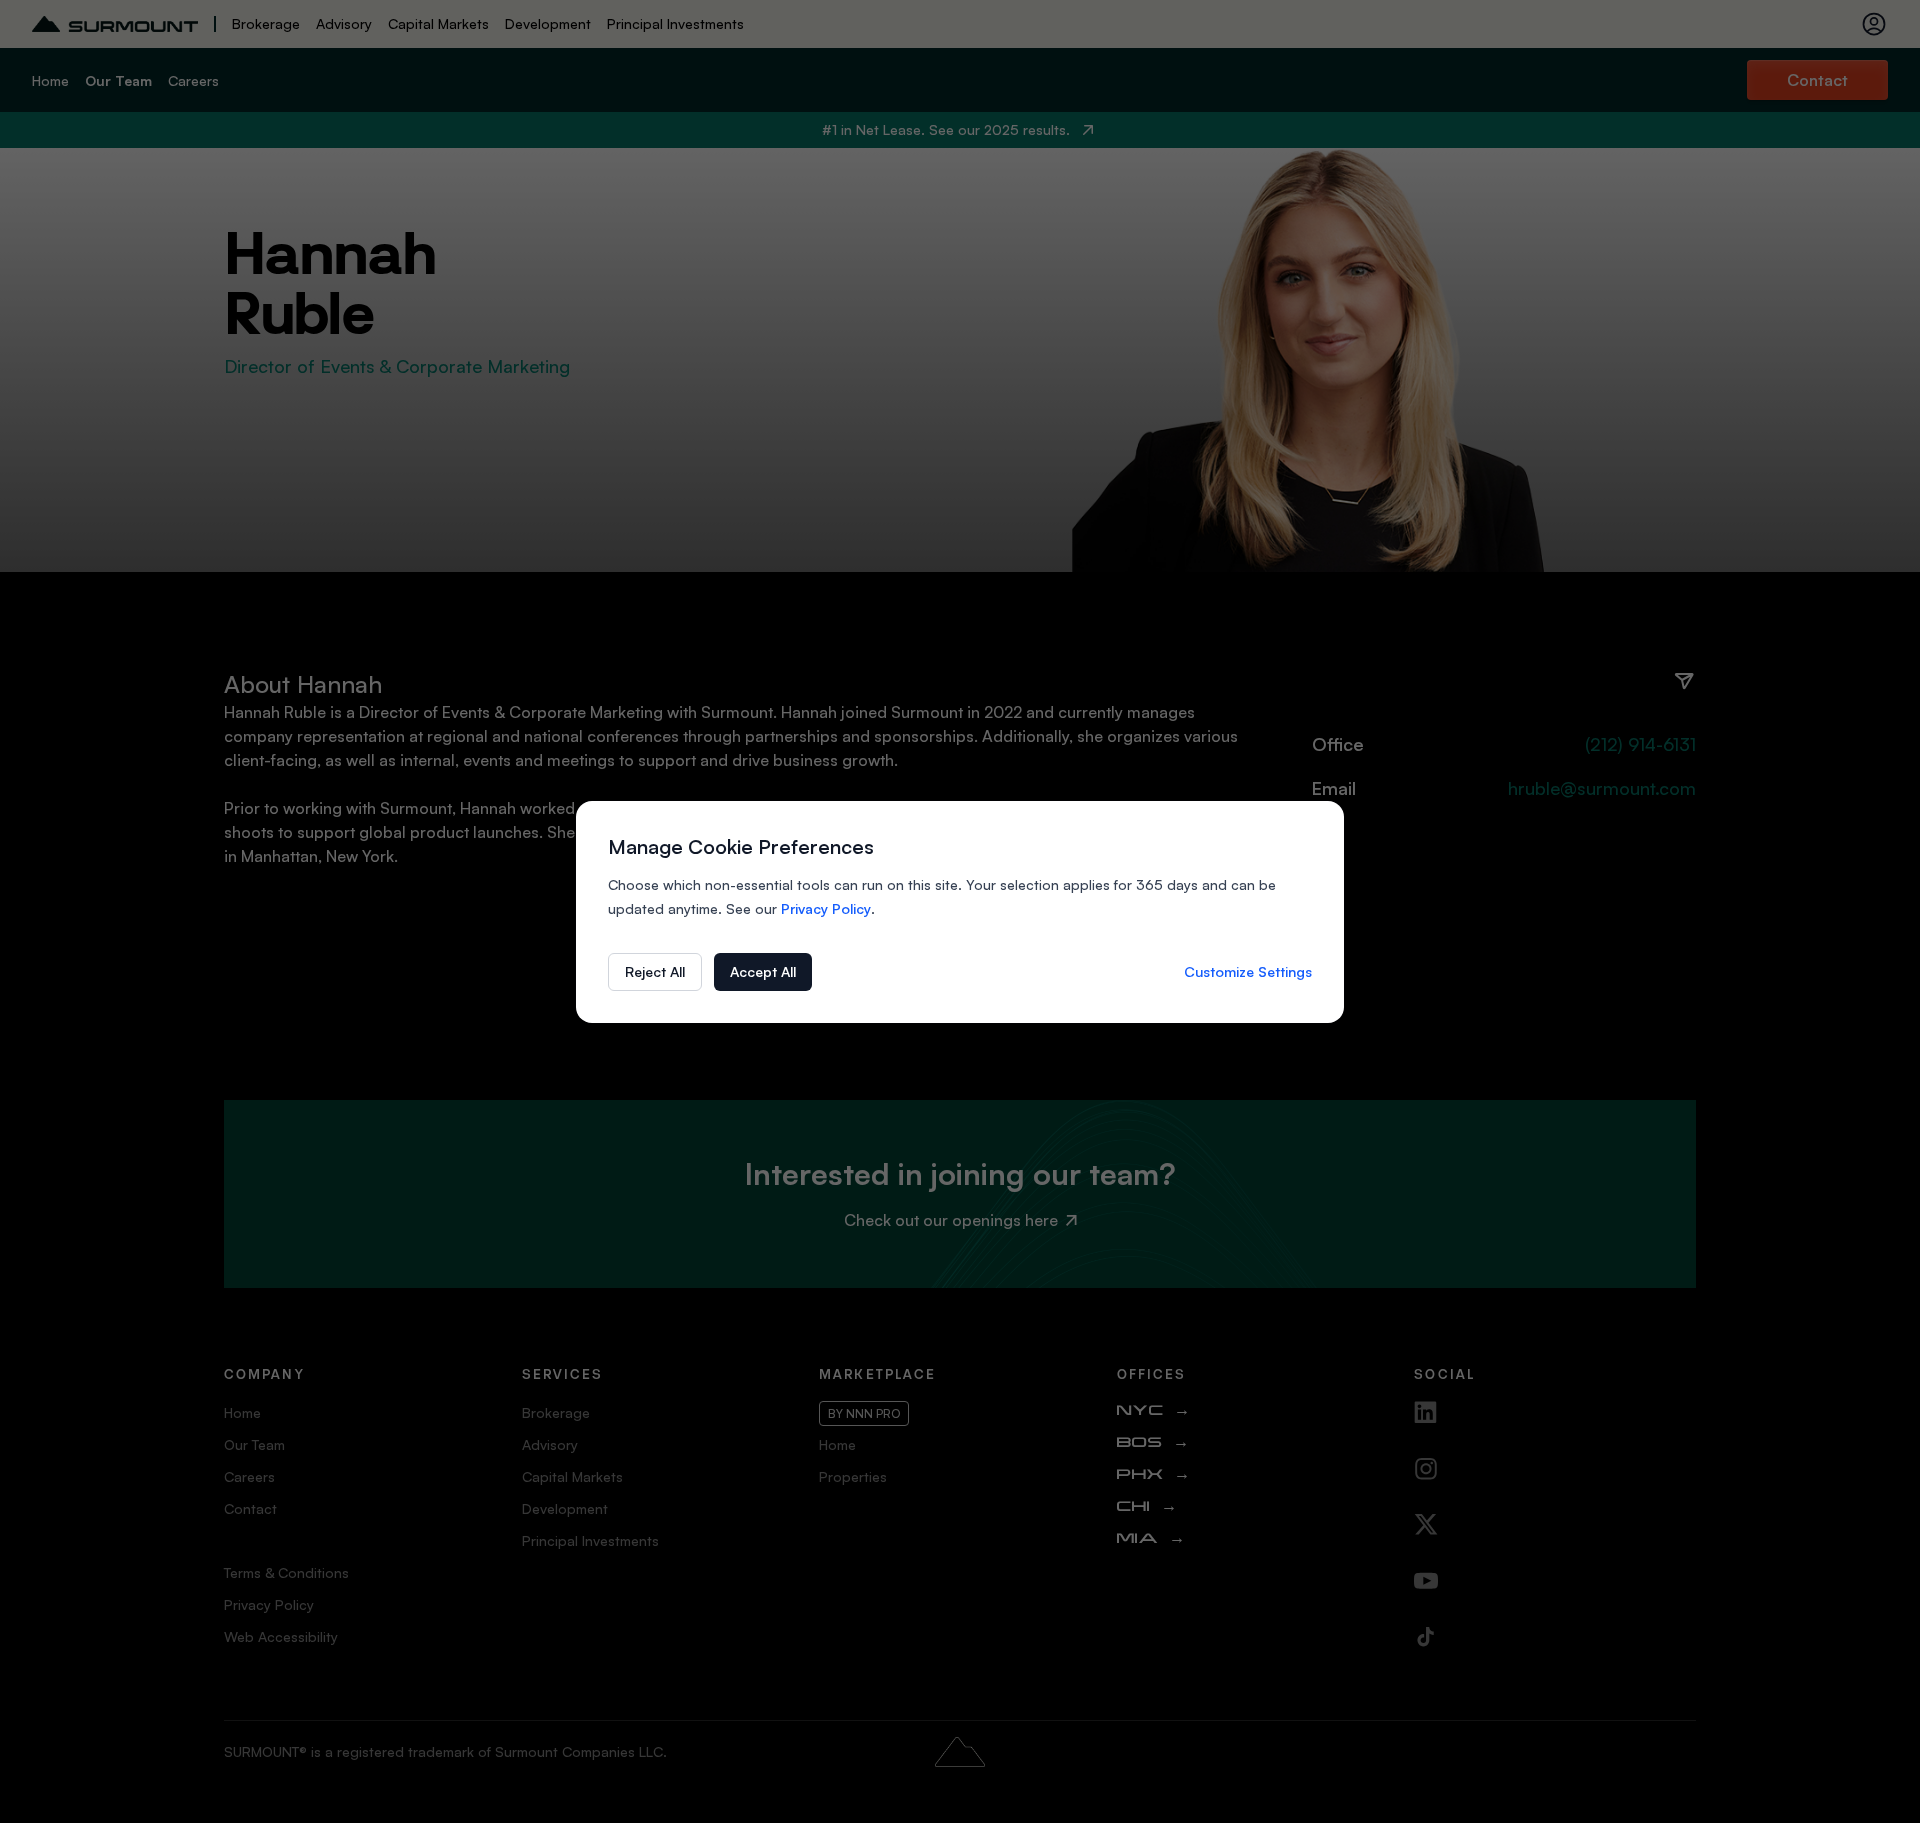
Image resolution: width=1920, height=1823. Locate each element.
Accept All (763, 971)
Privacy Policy (826, 908)
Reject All (655, 971)
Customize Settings (1248, 971)
